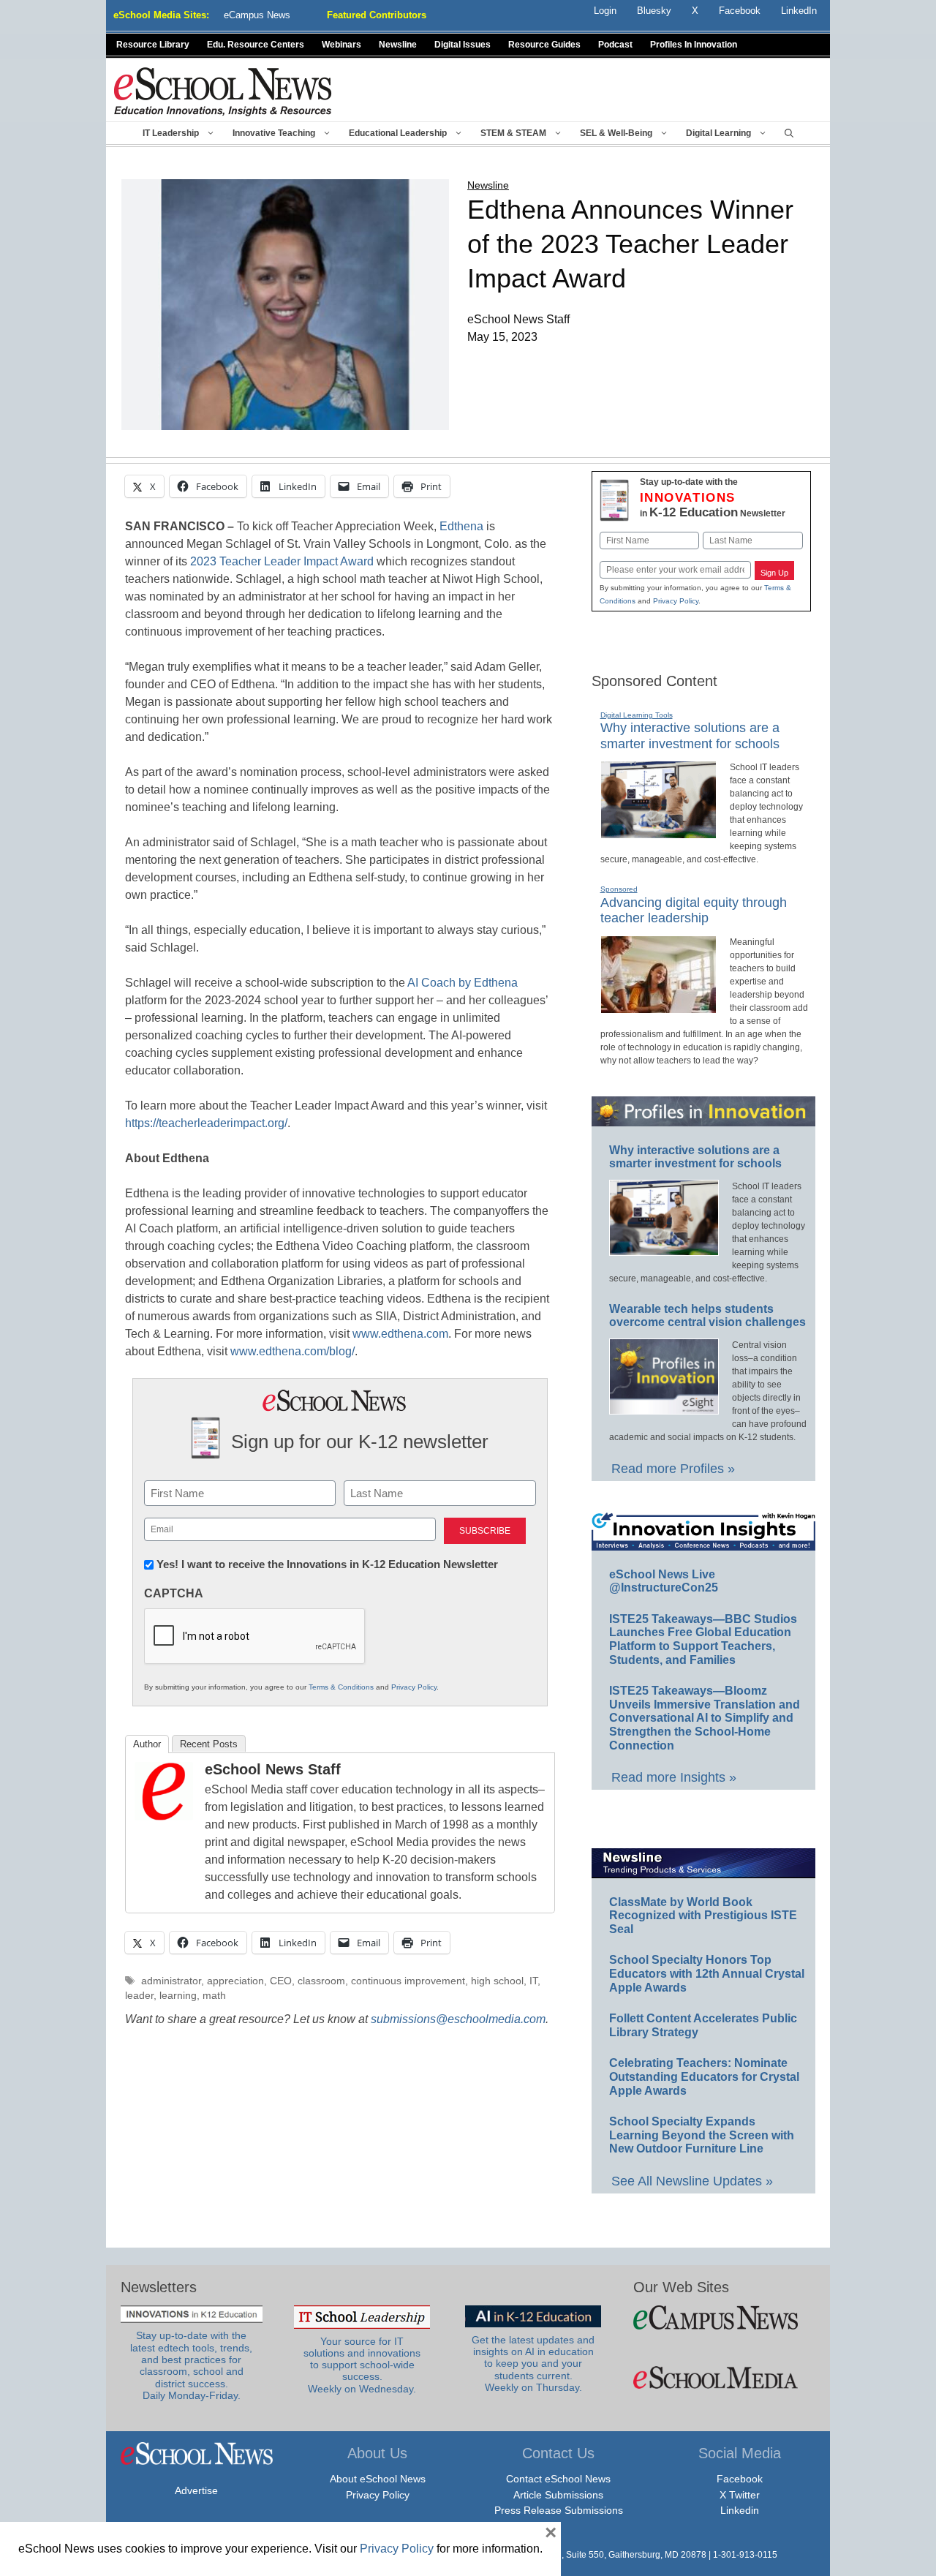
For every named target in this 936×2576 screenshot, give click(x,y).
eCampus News (257, 15)
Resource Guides (544, 45)
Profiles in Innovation (694, 45)
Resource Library (153, 45)
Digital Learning (718, 133)
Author (147, 1744)
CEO (281, 1981)
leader (139, 1996)
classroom (321, 1981)
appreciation (235, 1981)
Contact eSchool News (558, 2479)
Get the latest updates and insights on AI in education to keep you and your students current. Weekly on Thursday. (533, 2364)
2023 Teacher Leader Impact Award (282, 561)
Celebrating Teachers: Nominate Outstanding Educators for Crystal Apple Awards (704, 2076)
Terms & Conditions (341, 1687)
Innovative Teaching (274, 133)
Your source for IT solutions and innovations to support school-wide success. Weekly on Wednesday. (362, 2365)
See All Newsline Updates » (692, 2181)
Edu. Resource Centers (256, 45)
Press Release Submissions (559, 2510)
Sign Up (774, 573)
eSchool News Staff (273, 1769)
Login (605, 11)
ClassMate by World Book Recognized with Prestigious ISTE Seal (703, 1916)
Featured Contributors (377, 15)
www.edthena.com (400, 1334)
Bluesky (654, 11)
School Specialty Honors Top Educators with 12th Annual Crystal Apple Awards (707, 1973)
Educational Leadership (398, 133)
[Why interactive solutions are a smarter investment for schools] (658, 832)
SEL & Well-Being (616, 133)
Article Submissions (558, 2495)
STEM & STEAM (513, 133)
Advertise (196, 2490)
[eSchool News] (223, 91)
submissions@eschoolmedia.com (458, 2019)
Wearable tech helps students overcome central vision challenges (707, 1316)
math (214, 1996)
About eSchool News (378, 2479)
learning (178, 1996)
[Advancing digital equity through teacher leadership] (658, 1007)
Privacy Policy (414, 1687)
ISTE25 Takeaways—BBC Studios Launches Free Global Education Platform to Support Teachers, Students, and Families (703, 1639)
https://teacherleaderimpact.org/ (206, 1123)
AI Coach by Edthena (463, 983)
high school (497, 1981)
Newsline (398, 45)
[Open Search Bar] (789, 133)
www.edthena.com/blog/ (292, 1351)
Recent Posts (209, 1744)
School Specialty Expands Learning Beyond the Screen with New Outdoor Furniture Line (702, 2135)
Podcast (615, 45)
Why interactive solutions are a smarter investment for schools (695, 1157)
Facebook (740, 2479)
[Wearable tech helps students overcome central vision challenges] (664, 1408)
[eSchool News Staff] (164, 1816)
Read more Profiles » (673, 1469)
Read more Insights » (674, 1777)
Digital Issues (463, 45)
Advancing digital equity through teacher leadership (694, 911)
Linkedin (740, 2510)
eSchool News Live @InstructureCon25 (664, 1581)
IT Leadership (171, 133)
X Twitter (740, 2495)
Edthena (461, 526)
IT (533, 1981)
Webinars (341, 45)
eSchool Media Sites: (161, 15)
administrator (171, 1981)
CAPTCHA (174, 1593)
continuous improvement (408, 1981)
